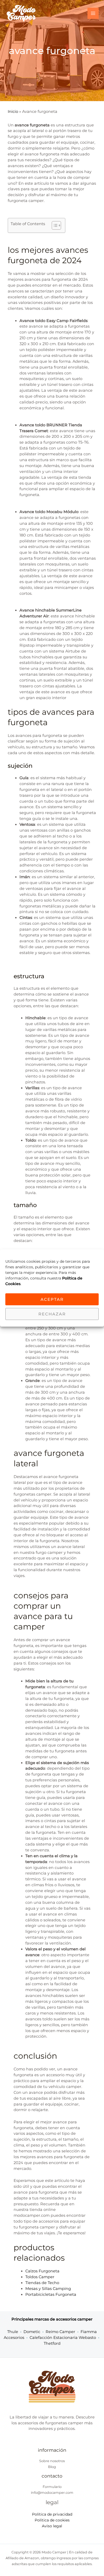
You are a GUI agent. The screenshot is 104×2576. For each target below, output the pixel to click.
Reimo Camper (60, 2332)
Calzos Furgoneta (42, 2271)
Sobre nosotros (52, 2461)
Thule (13, 2332)
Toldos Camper (40, 2277)
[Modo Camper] (21, 13)
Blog (52, 2467)
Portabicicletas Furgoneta (51, 2294)
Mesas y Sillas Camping (48, 2289)
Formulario (52, 2487)
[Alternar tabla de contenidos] (54, 225)
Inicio (13, 112)
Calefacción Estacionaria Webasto (63, 2338)
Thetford (52, 2343)
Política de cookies (52, 2520)
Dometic (32, 2332)
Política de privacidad (52, 2514)
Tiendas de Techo (42, 2283)
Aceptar (52, 1299)
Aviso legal (52, 2526)
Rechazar (52, 1314)
